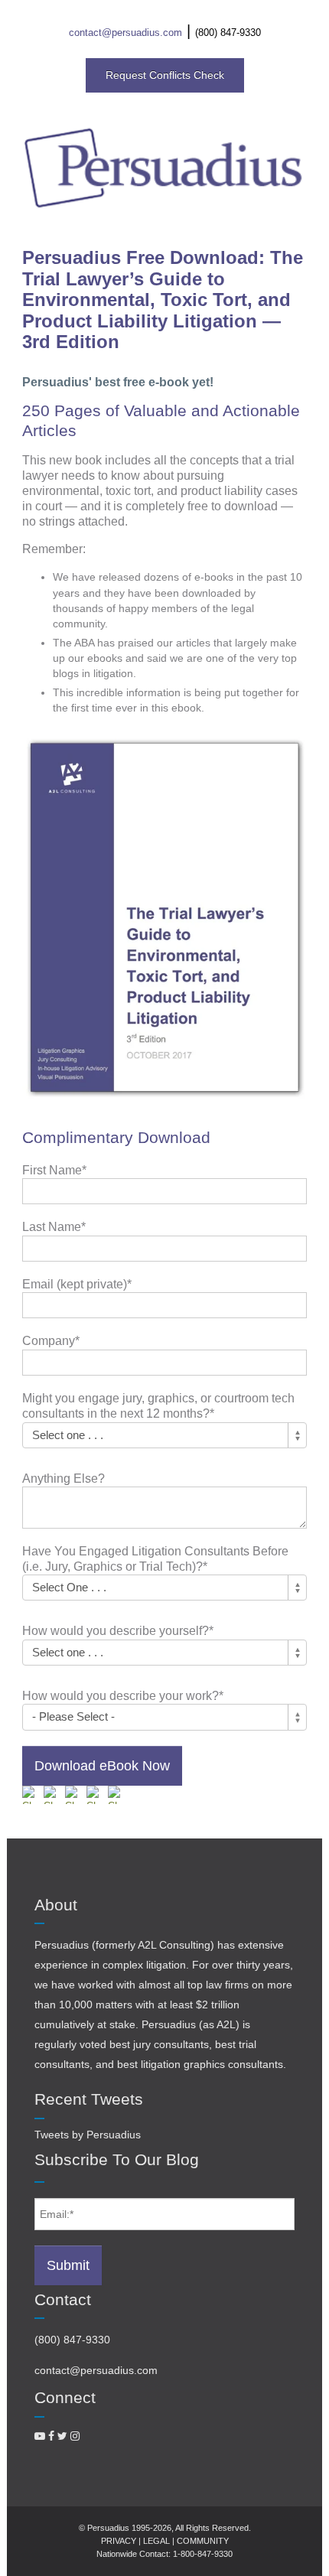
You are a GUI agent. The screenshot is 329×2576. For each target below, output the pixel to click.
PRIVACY (119, 2541)
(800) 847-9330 (228, 33)
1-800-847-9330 (203, 2554)
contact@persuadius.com (125, 33)
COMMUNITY (203, 2541)
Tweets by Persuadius (88, 2135)
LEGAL (156, 2541)
